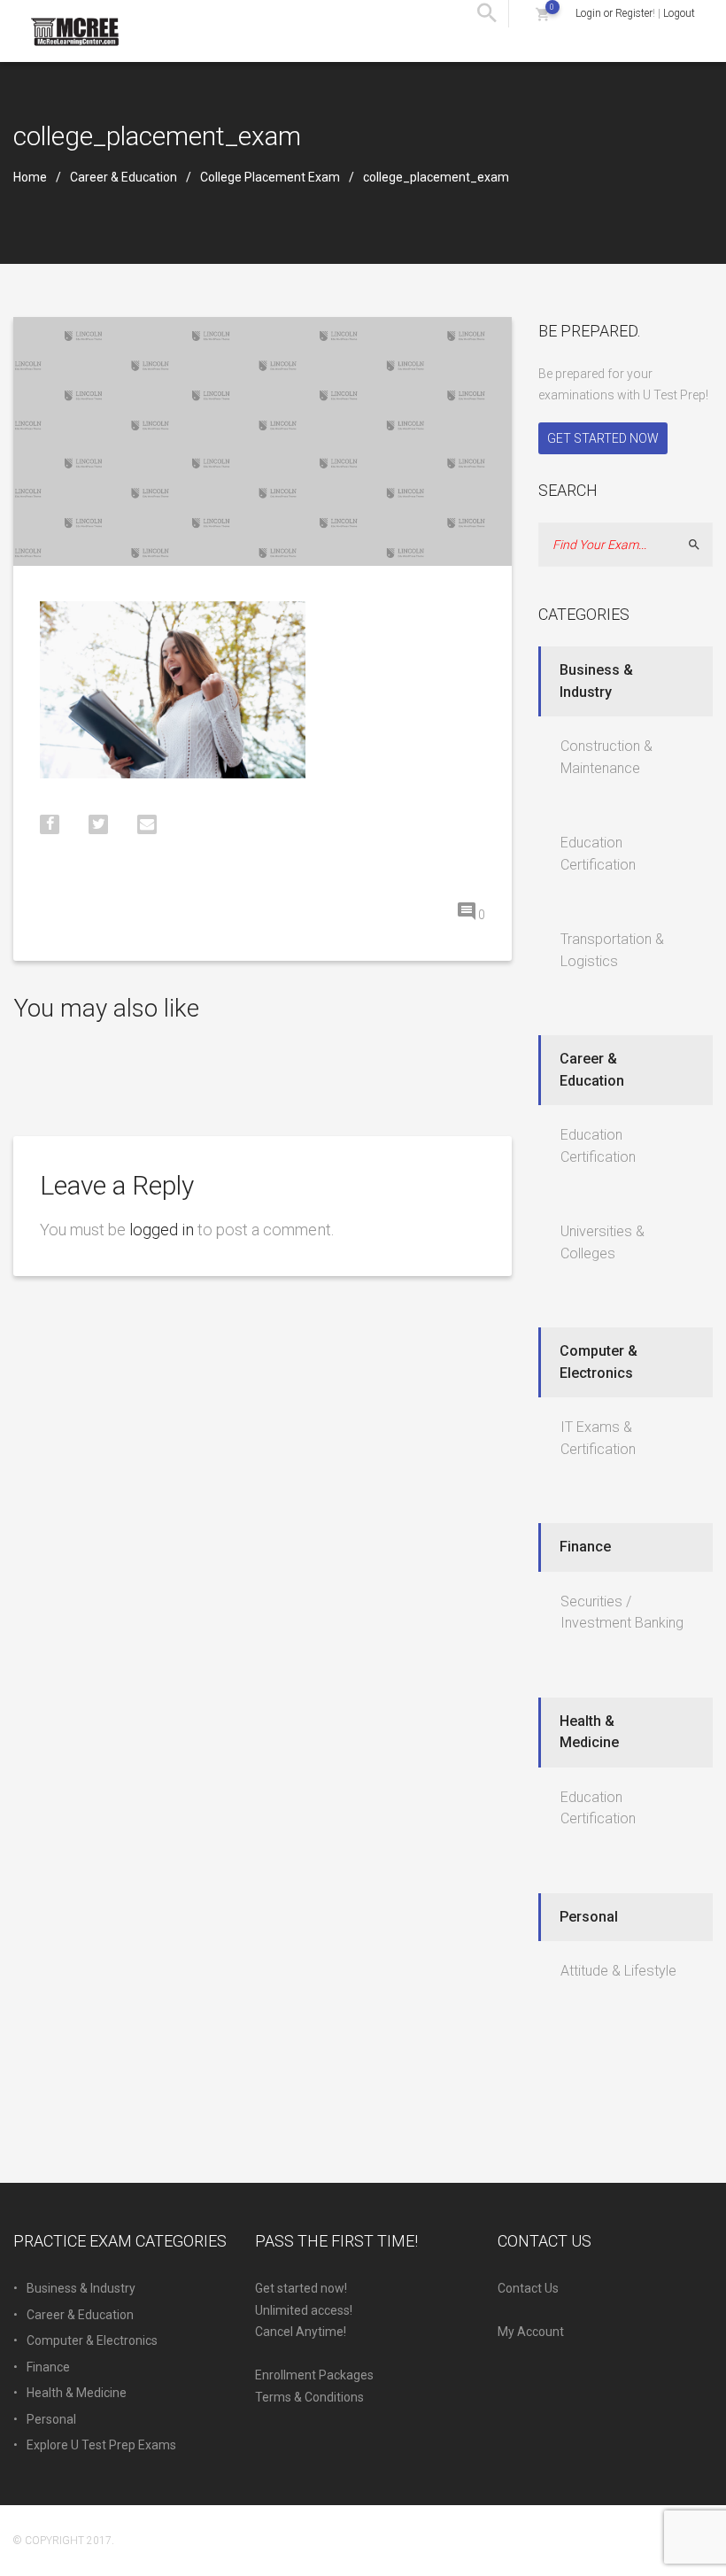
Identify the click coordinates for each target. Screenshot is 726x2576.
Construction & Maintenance (606, 757)
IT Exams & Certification (598, 1438)
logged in (162, 1230)
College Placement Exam (270, 177)
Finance (585, 1547)
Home (30, 177)
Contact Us (528, 2288)
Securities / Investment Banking (622, 1613)
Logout (679, 13)
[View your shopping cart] (542, 14)
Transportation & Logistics (612, 950)
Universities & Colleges (602, 1242)
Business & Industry (596, 681)
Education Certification (598, 854)
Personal (589, 1917)
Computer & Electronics (599, 1362)
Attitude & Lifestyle (618, 1971)
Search (702, 545)
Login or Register (614, 13)
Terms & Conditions (309, 2397)
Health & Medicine (589, 1732)
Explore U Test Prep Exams (101, 2445)
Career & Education (124, 177)
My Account (531, 2332)
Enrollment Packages (314, 2375)
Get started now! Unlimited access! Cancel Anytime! (304, 2310)
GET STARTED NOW (603, 438)
